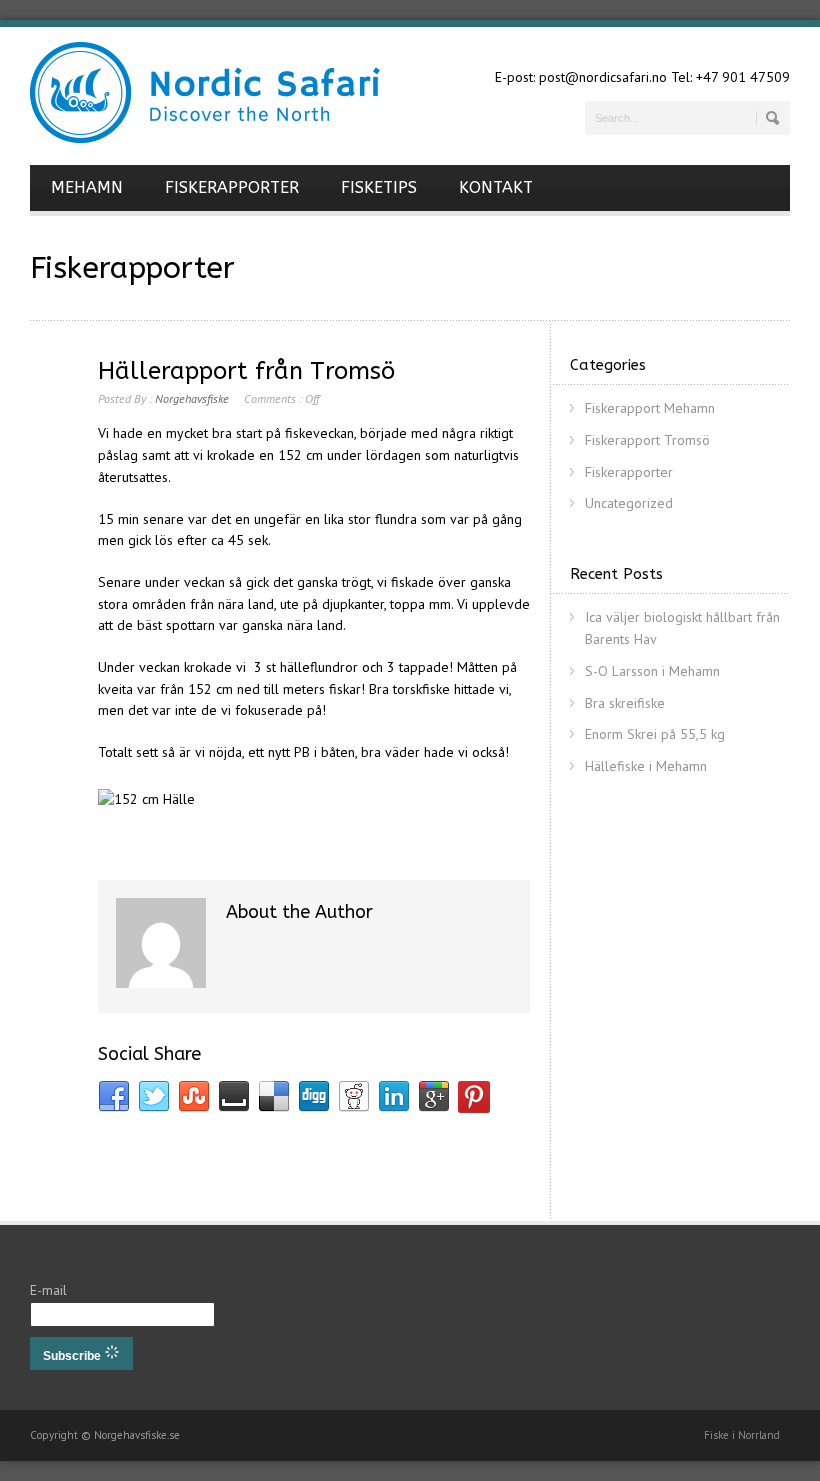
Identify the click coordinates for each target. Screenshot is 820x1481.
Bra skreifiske (625, 703)
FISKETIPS (379, 187)
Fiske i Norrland (742, 1435)
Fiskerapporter (629, 472)
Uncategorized (629, 503)
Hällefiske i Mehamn (646, 766)
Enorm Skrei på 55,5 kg (655, 734)
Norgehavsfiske (192, 398)
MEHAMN (87, 187)
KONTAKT (496, 187)
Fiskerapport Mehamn (650, 408)
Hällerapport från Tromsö (246, 371)
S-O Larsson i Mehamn (652, 671)
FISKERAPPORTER (232, 187)
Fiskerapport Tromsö (647, 440)
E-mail (48, 1290)
